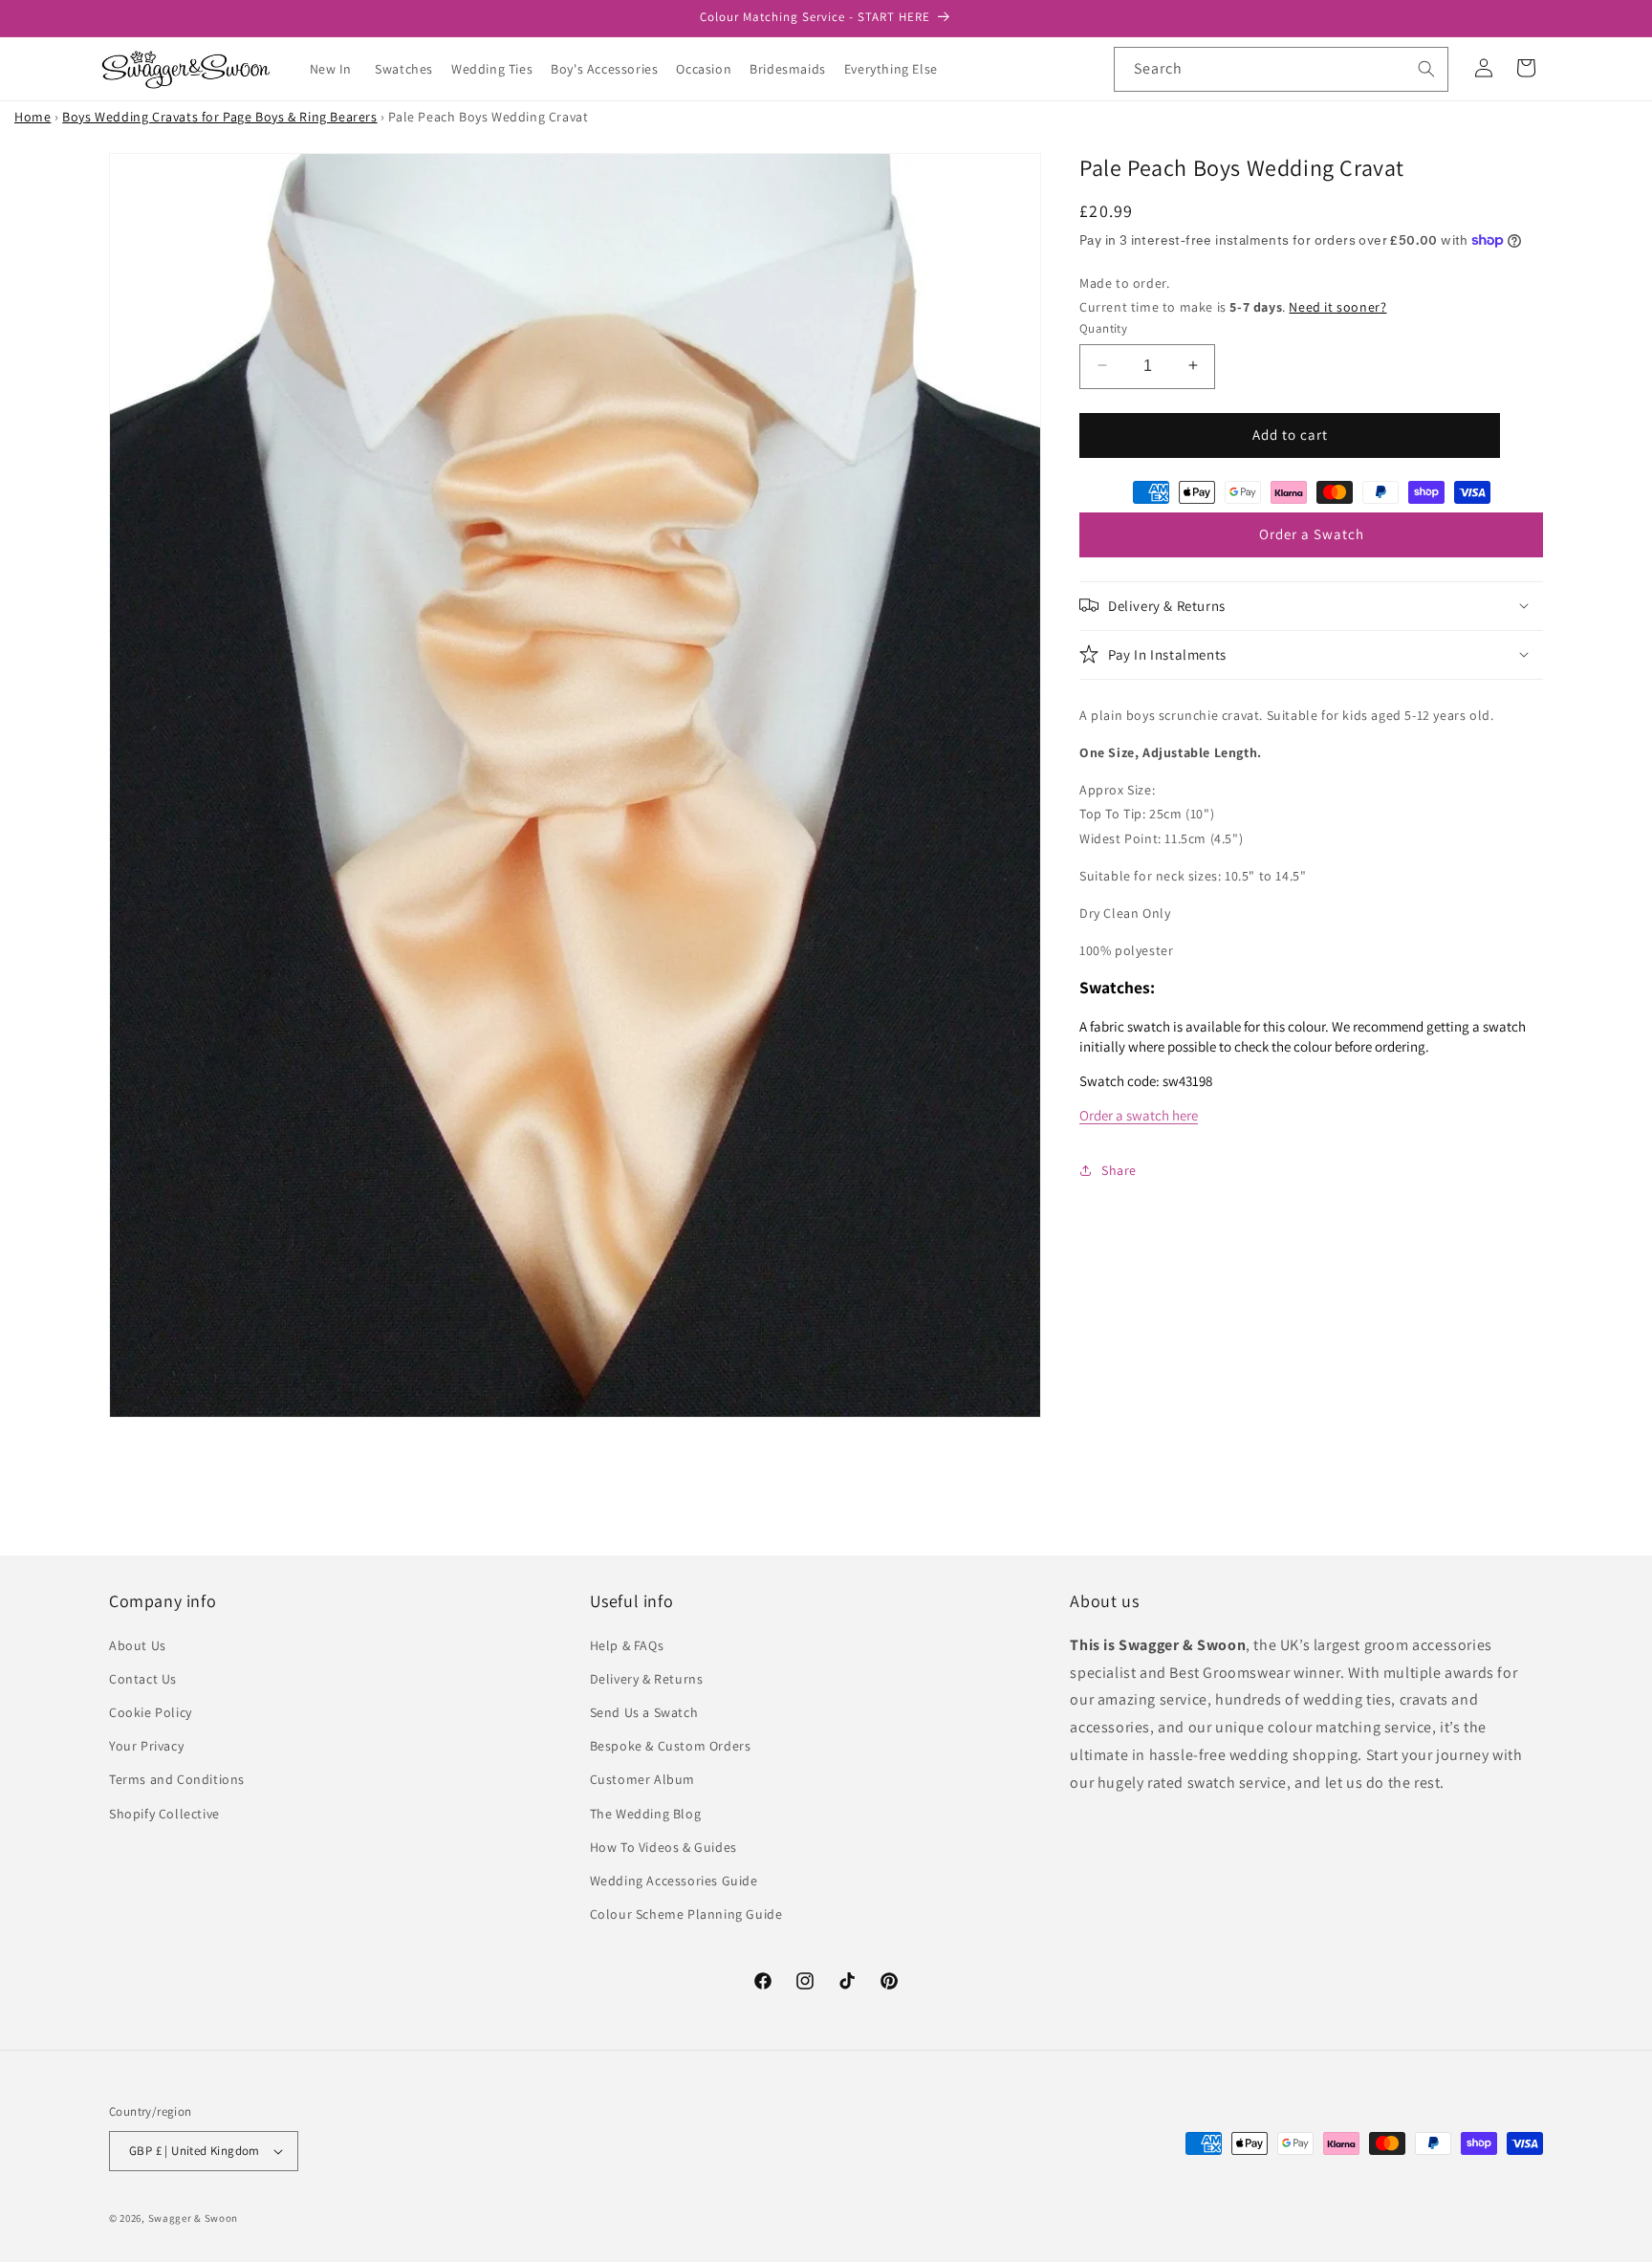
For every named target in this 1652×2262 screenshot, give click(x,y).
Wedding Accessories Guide (674, 1881)
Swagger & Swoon (194, 2218)
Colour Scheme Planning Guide (686, 1914)
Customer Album (642, 1779)
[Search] (1426, 69)
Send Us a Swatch (644, 1712)
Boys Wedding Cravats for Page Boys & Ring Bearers (219, 117)
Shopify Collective (164, 1813)
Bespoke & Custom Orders (671, 1746)
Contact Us (143, 1679)
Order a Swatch (1312, 534)
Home (33, 117)
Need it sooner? (1337, 306)
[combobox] (1281, 69)
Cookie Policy (151, 1712)
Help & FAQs (627, 1644)
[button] (411, 69)
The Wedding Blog (646, 1813)
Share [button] (1119, 1169)
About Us (138, 1644)
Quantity (1103, 327)
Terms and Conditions (177, 1779)
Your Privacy (146, 1746)
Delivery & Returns (647, 1679)
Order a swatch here (1139, 1115)
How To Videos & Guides (663, 1847)
